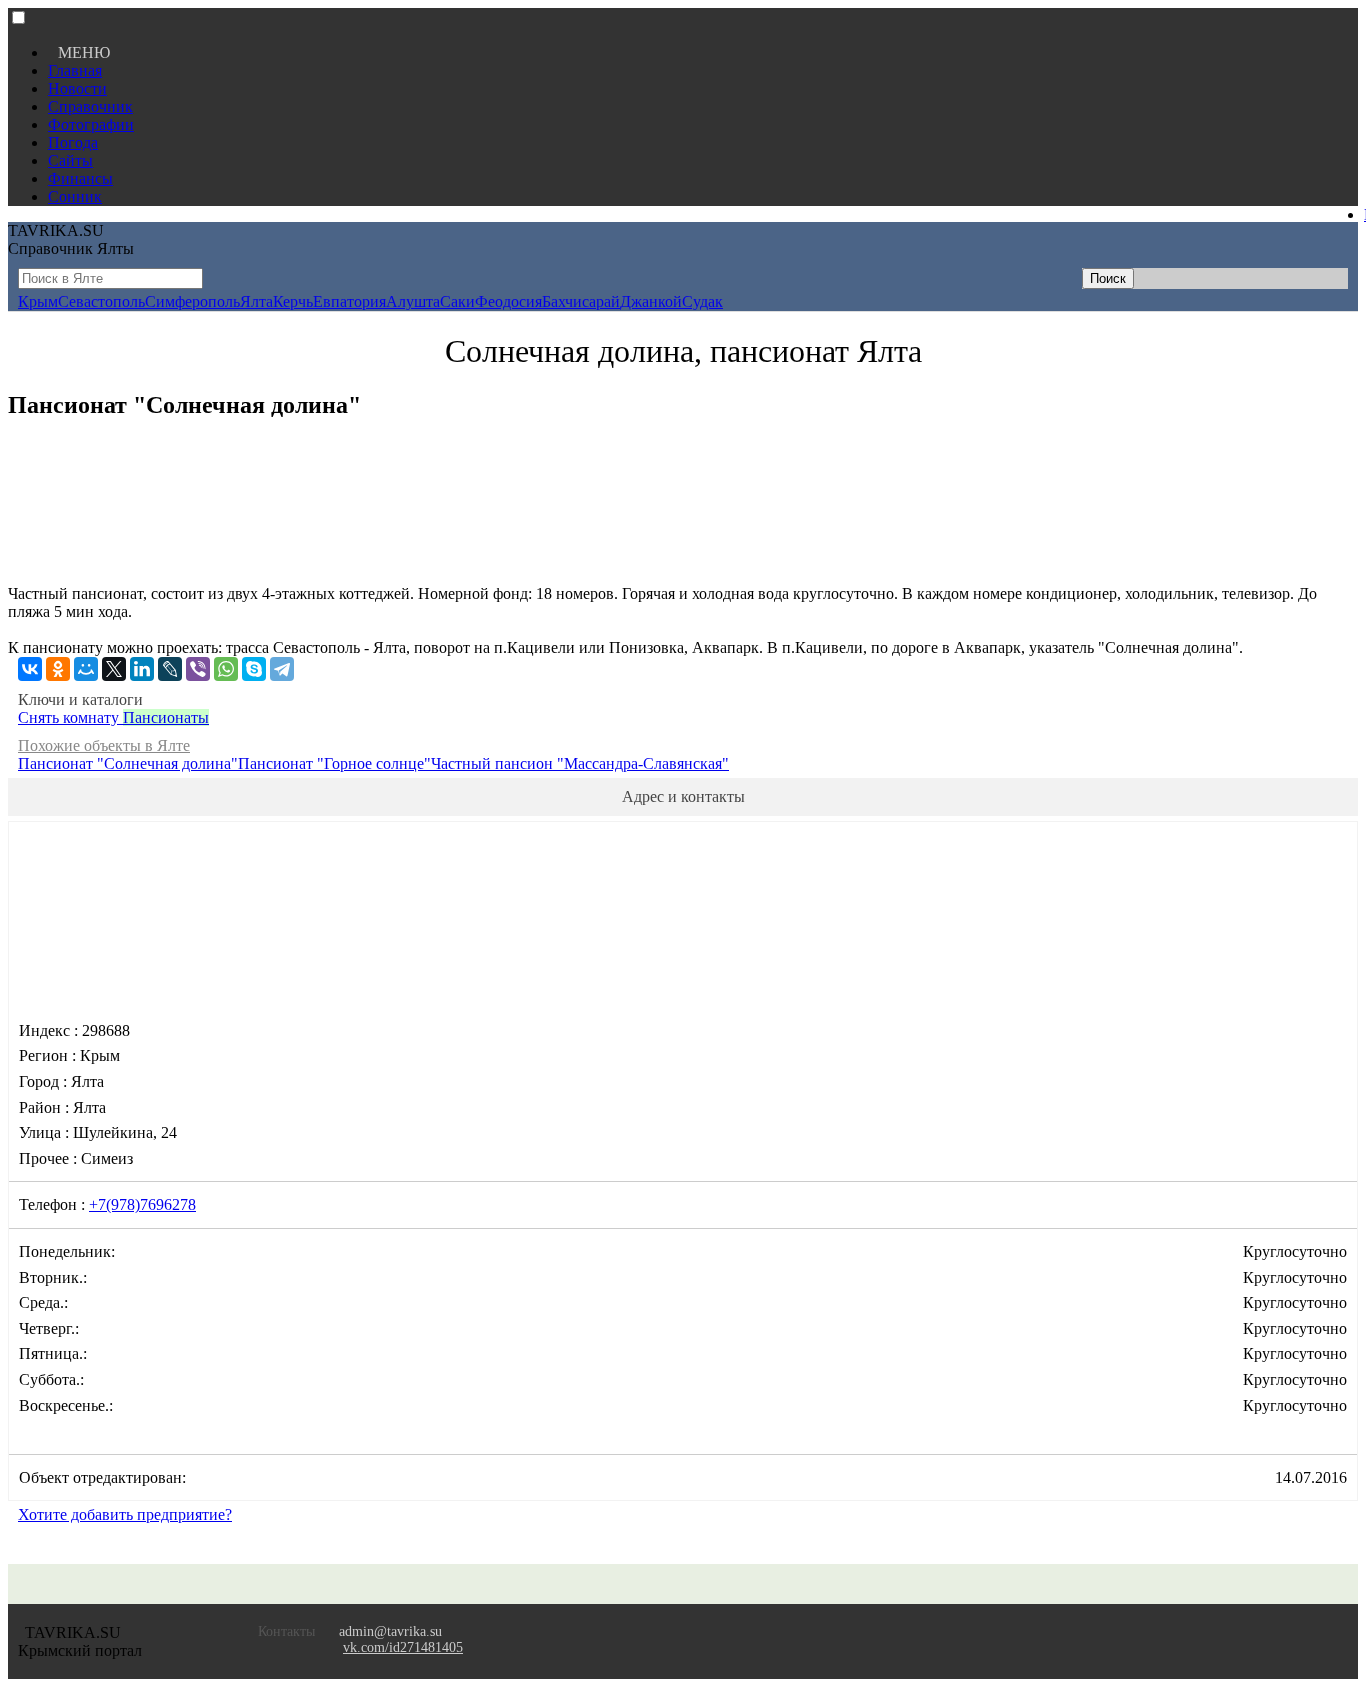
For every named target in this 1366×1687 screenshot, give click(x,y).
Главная (75, 70)
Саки (457, 301)
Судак (702, 301)
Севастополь (101, 301)
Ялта (256, 301)
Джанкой (651, 301)
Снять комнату (70, 717)
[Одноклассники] (58, 669)
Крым (38, 301)
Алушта (413, 301)
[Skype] (254, 669)
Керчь (293, 301)
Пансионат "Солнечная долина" (128, 763)
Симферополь (192, 301)
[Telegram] (282, 669)
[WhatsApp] (226, 669)
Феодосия (508, 301)
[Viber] (198, 669)
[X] (114, 669)
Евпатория (349, 301)
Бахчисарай (581, 301)
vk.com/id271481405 (403, 1647)
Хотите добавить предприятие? (125, 1514)
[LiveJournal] (170, 669)
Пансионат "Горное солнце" (334, 763)
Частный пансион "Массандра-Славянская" (580, 763)
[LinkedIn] (142, 669)
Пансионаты (166, 717)
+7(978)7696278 (142, 1204)
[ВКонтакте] (30, 669)
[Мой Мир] (86, 669)
